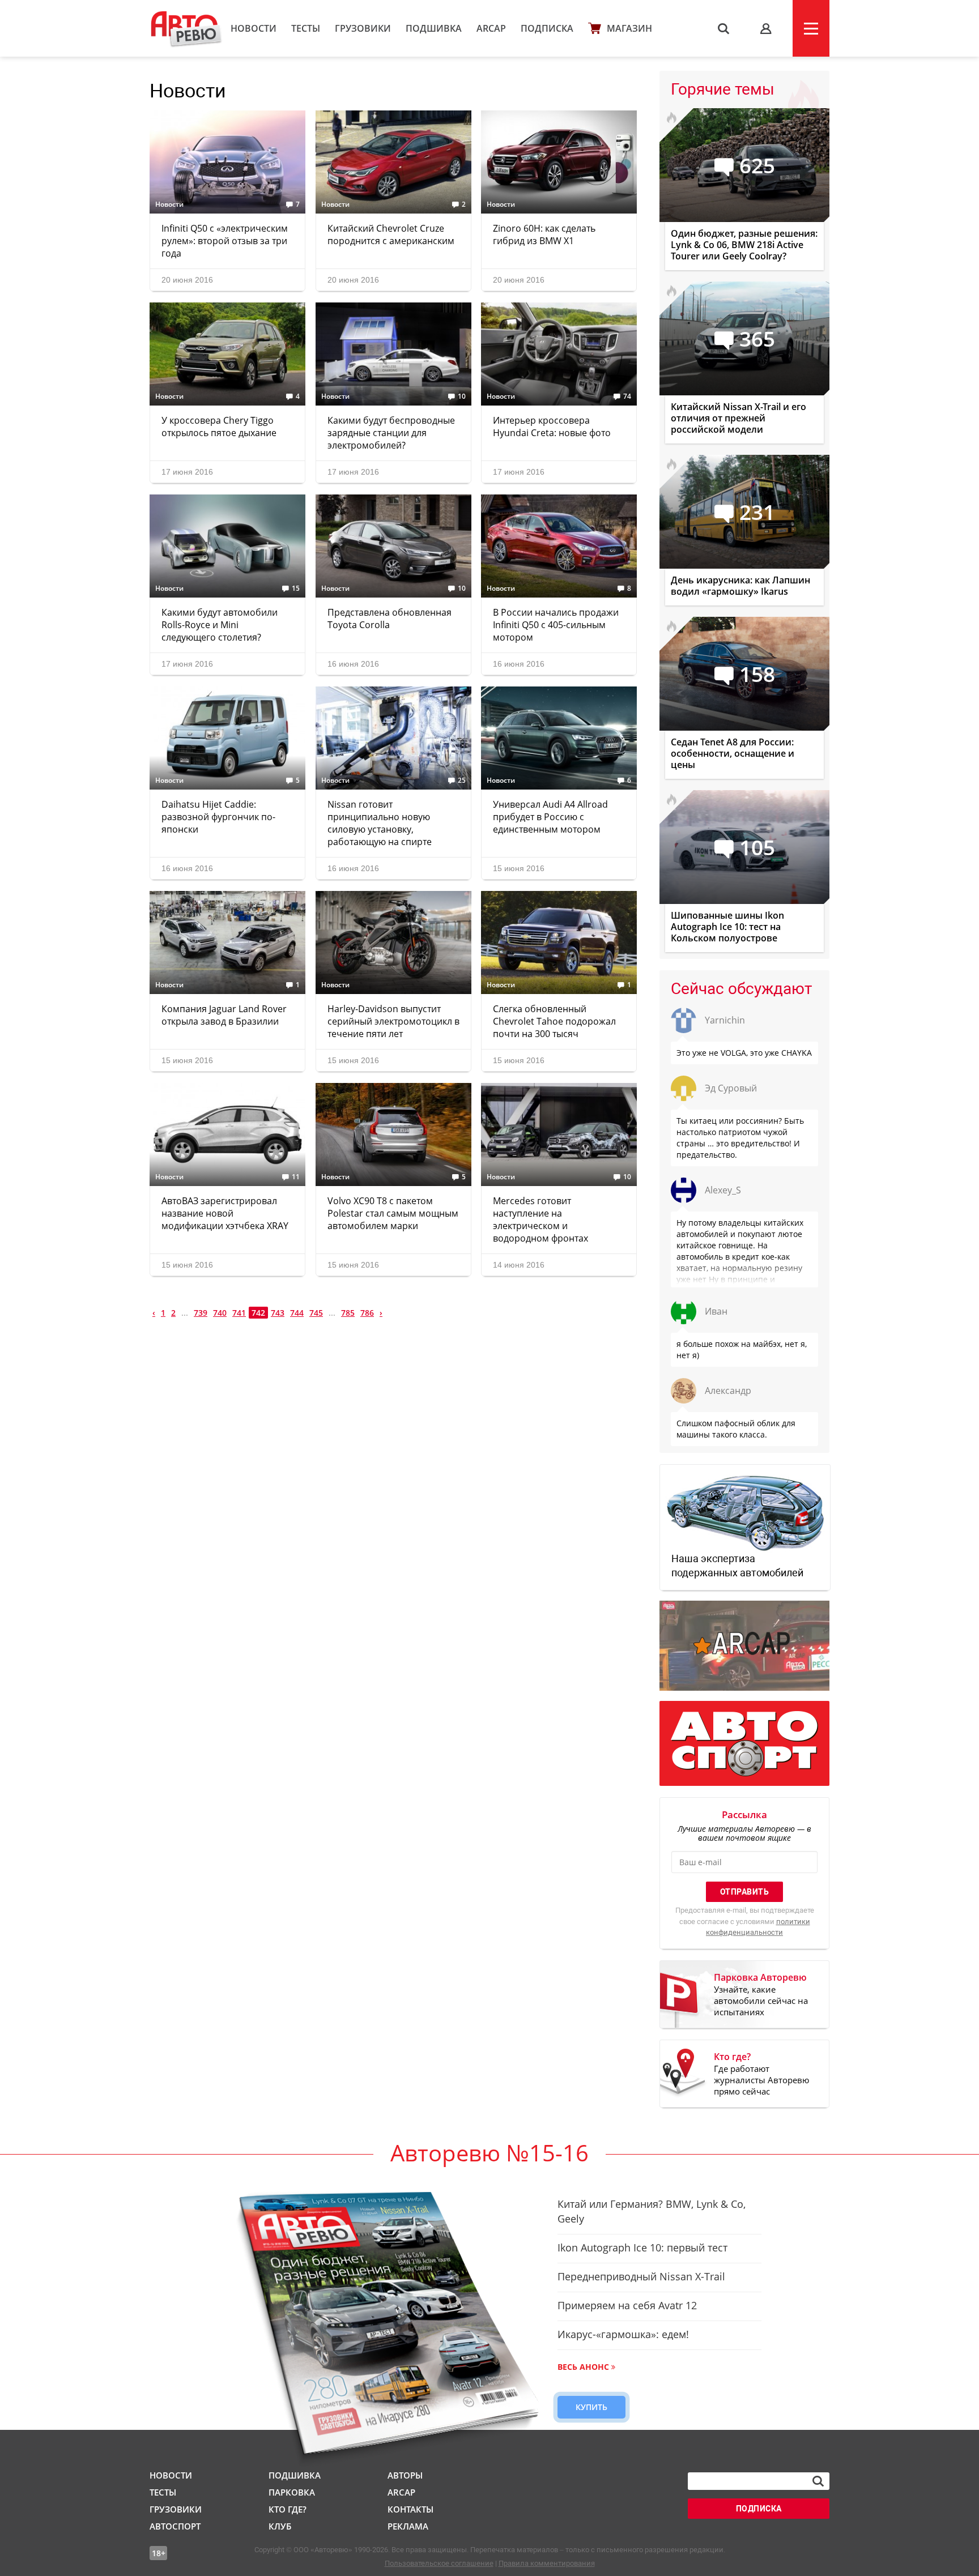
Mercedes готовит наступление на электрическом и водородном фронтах (540, 1219)
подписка (759, 2509)
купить (591, 2407)
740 (220, 1313)
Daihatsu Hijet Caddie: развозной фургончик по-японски (218, 817)
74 (627, 396)
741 (239, 1313)
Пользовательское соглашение (439, 2563)
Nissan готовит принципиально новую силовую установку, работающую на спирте (380, 823)
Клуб (280, 2526)
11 (296, 1177)
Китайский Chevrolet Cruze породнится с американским (391, 234)
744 (297, 1313)
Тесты (306, 28)
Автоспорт (175, 2526)
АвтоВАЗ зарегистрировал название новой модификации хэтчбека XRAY (225, 1213)
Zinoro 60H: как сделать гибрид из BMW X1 (544, 234)
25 (462, 781)
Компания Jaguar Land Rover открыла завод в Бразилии (224, 1015)
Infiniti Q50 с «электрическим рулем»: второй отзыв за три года (225, 241)
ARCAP (491, 28)
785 (348, 1313)
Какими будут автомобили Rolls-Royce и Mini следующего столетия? (220, 625)
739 (201, 1313)
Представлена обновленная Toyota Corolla (390, 619)
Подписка (547, 28)
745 (316, 1313)
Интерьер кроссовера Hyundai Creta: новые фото (552, 427)
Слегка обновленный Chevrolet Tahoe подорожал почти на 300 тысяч (554, 1021)
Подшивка (434, 28)
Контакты (410, 2509)
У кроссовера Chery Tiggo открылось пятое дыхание (219, 427)
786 (367, 1313)
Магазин (629, 28)
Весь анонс (583, 2367)
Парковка (292, 2492)
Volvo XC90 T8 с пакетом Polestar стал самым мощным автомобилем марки (393, 1213)
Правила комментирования (547, 2563)
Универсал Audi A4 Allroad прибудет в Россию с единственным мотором (550, 817)
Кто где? (288, 2509)
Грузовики (363, 28)
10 (462, 396)
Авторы (405, 2475)
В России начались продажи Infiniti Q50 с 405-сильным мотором (556, 625)
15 (296, 588)
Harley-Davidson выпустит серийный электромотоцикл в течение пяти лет (393, 1021)
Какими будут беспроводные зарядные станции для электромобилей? (391, 433)
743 (278, 1313)
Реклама (408, 2526)
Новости (254, 28)
